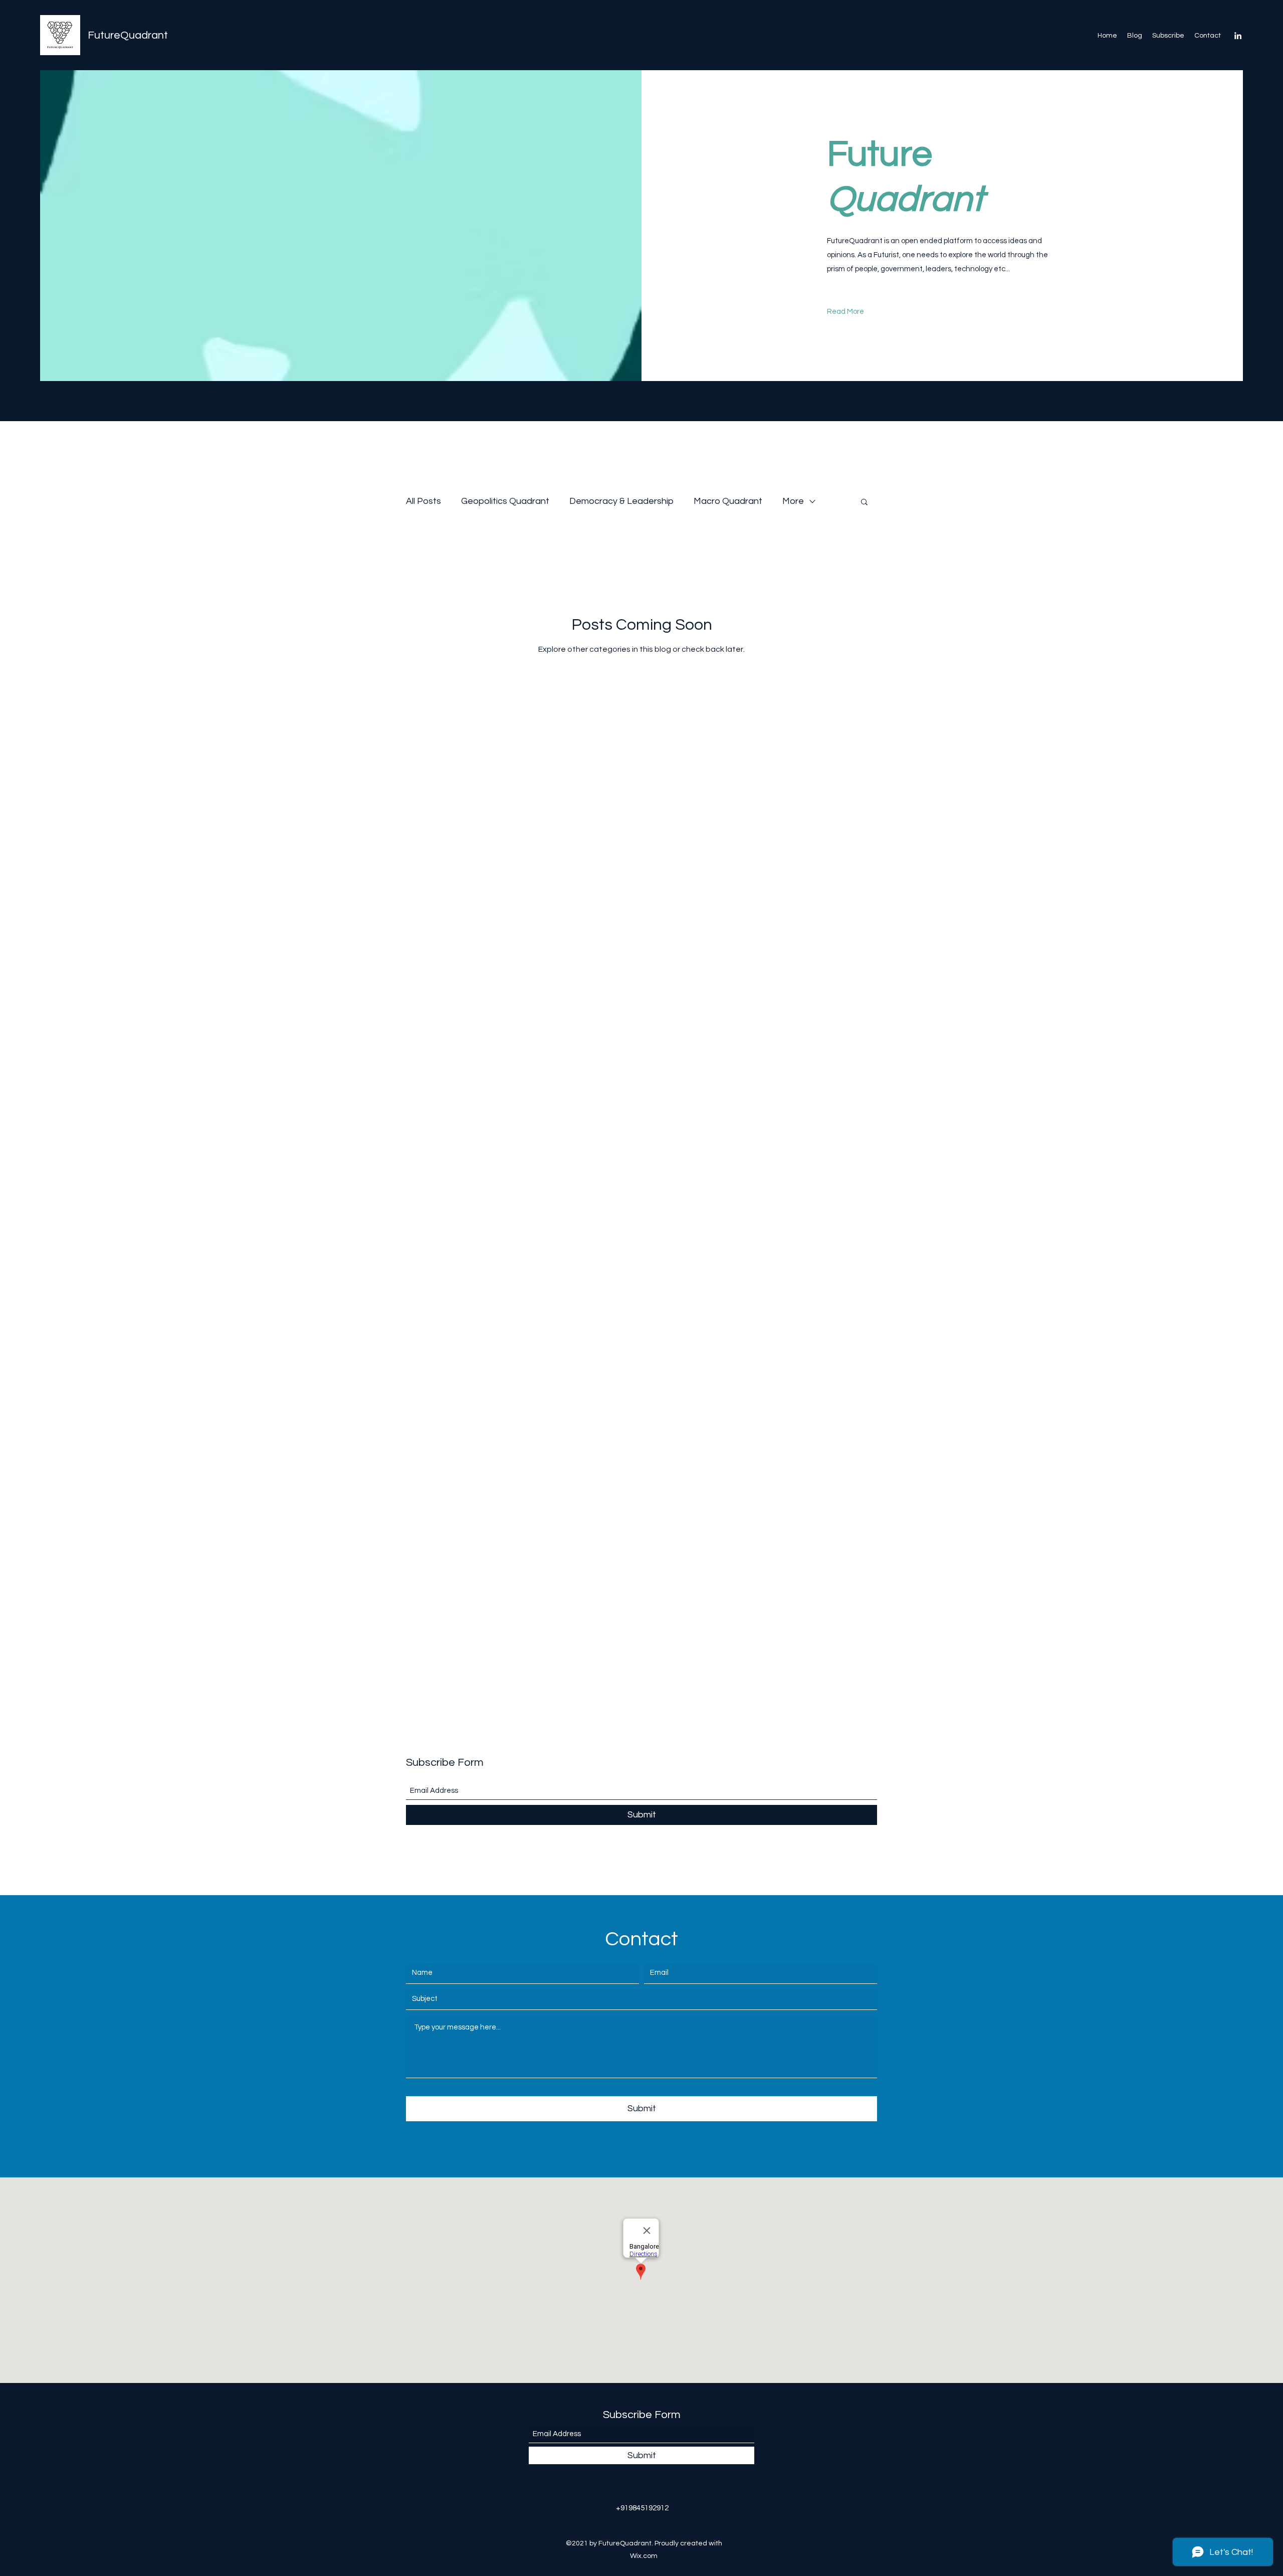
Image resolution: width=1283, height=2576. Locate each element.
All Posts (423, 501)
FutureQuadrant (128, 35)
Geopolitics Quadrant (505, 501)
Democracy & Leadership (621, 501)
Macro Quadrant (728, 501)
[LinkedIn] (1238, 36)
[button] (864, 503)
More (793, 501)
